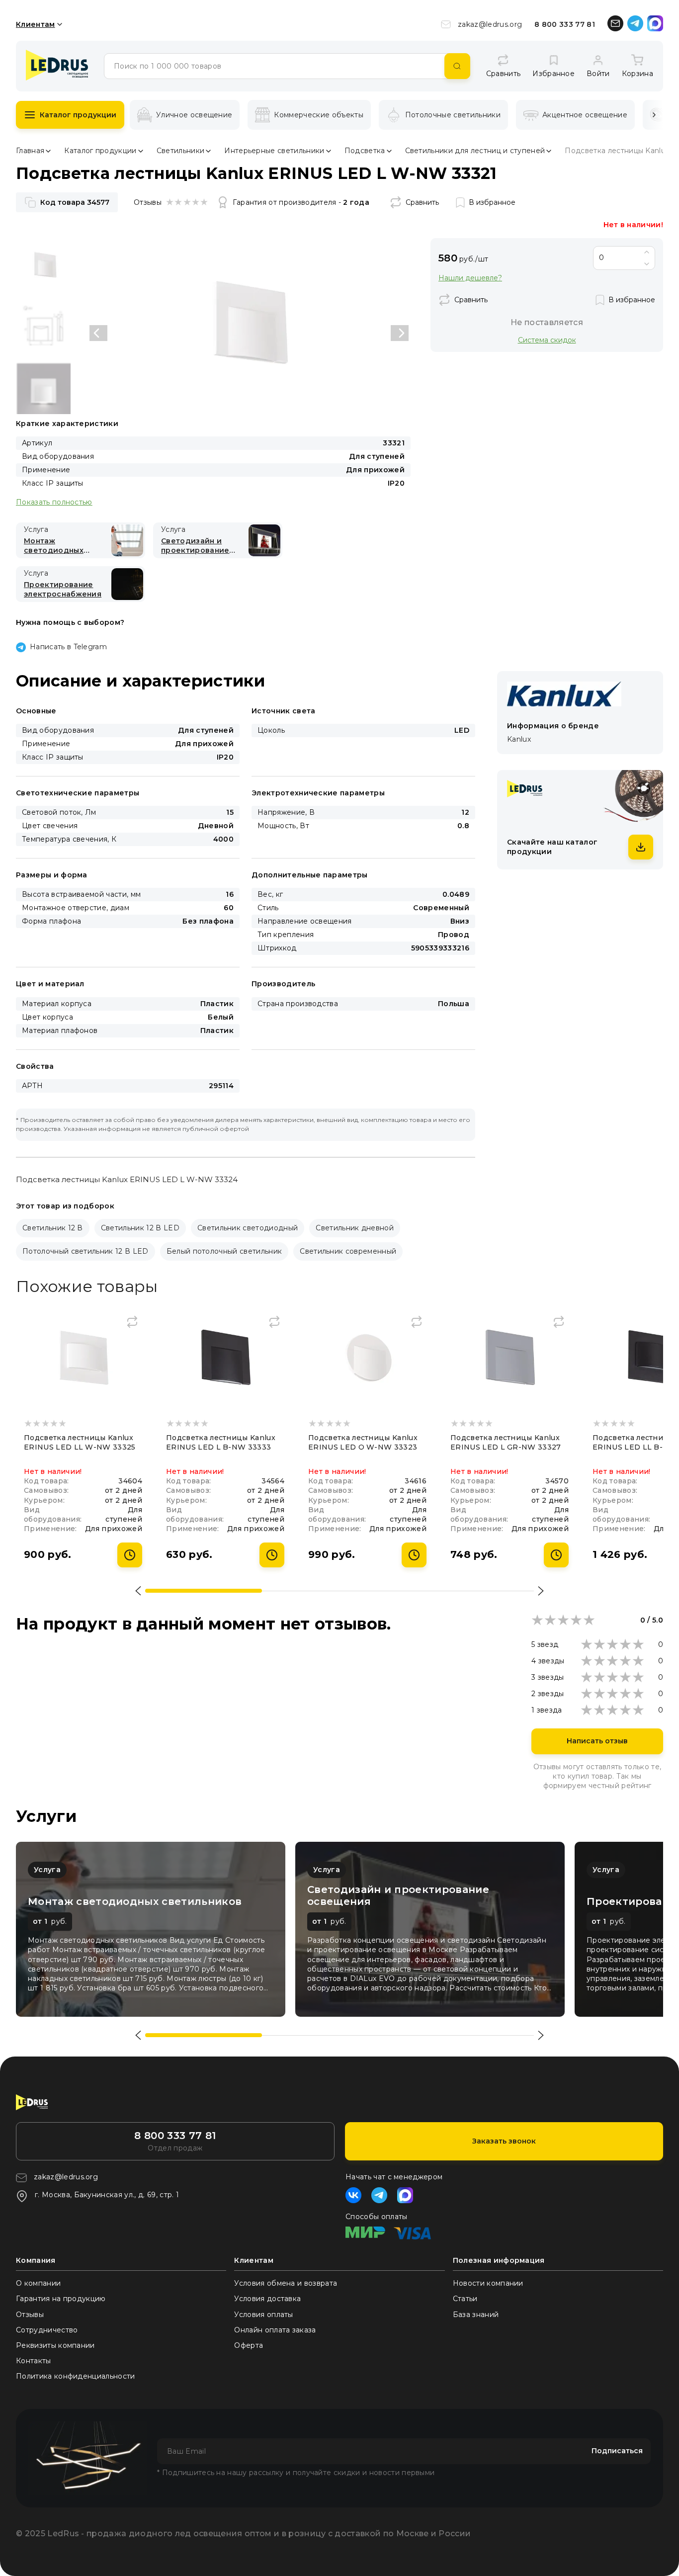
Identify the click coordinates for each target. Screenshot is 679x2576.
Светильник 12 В (53, 1228)
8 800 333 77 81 (565, 24)
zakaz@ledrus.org (490, 24)
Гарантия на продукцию (61, 2299)
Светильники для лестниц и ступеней (475, 151)
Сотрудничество (47, 2330)
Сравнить (422, 202)
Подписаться (617, 2451)
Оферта (249, 2345)
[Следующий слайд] (400, 333)
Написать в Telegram (68, 647)
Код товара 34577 (75, 202)
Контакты (34, 2361)
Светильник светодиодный (248, 1228)
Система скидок (547, 340)
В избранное (492, 202)
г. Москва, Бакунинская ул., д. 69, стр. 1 (107, 2195)
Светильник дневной (355, 1228)
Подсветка (365, 151)
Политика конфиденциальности (76, 2376)
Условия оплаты (263, 2315)
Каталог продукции (78, 115)
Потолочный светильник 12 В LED (85, 1251)
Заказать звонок (504, 2141)
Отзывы (30, 2315)
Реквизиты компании (55, 2345)
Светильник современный (348, 1251)
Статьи (465, 2299)
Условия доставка (267, 2299)
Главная (30, 151)
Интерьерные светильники (274, 151)
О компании (38, 2283)
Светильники (181, 151)
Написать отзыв (597, 1741)
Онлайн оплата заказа (275, 2330)
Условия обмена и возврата (286, 2283)
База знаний (476, 2315)
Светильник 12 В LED (140, 1228)
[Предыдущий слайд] (98, 333)
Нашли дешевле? (470, 278)
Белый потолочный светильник (224, 1251)
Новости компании (488, 2283)
